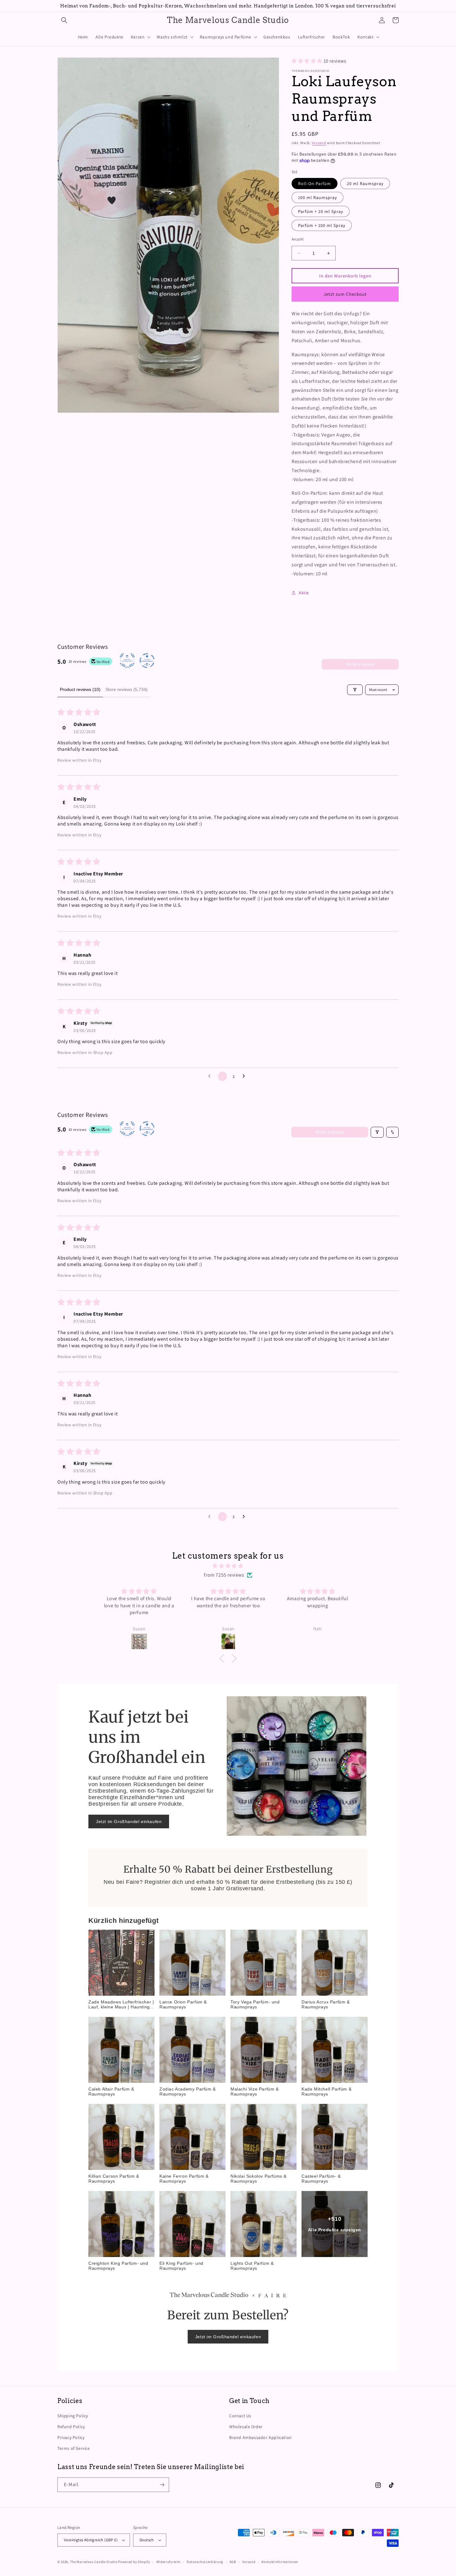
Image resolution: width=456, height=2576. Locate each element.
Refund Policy (71, 2427)
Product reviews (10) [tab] (80, 689)
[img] (228, 1566)
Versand (319, 143)
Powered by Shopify (134, 2562)
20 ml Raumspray (365, 184)
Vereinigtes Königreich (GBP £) (91, 2540)
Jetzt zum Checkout (345, 294)
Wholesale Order (246, 2427)
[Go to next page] (245, 1076)
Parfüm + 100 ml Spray (322, 225)
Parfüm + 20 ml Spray (321, 211)
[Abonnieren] (162, 2485)
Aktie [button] (304, 593)
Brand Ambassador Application (261, 2437)
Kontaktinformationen (280, 2562)
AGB (233, 2562)
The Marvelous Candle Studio (94, 2562)
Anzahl (297, 239)
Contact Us (240, 2416)
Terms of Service (74, 2448)
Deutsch (147, 2540)
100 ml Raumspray (317, 197)
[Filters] (355, 690)
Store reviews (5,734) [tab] (127, 689)
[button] (64, 20)
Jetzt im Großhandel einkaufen (129, 1821)
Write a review (360, 664)
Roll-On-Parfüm (315, 184)
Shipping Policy (73, 2416)
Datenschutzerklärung (205, 2562)
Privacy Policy (71, 2437)
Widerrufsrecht (169, 2562)
